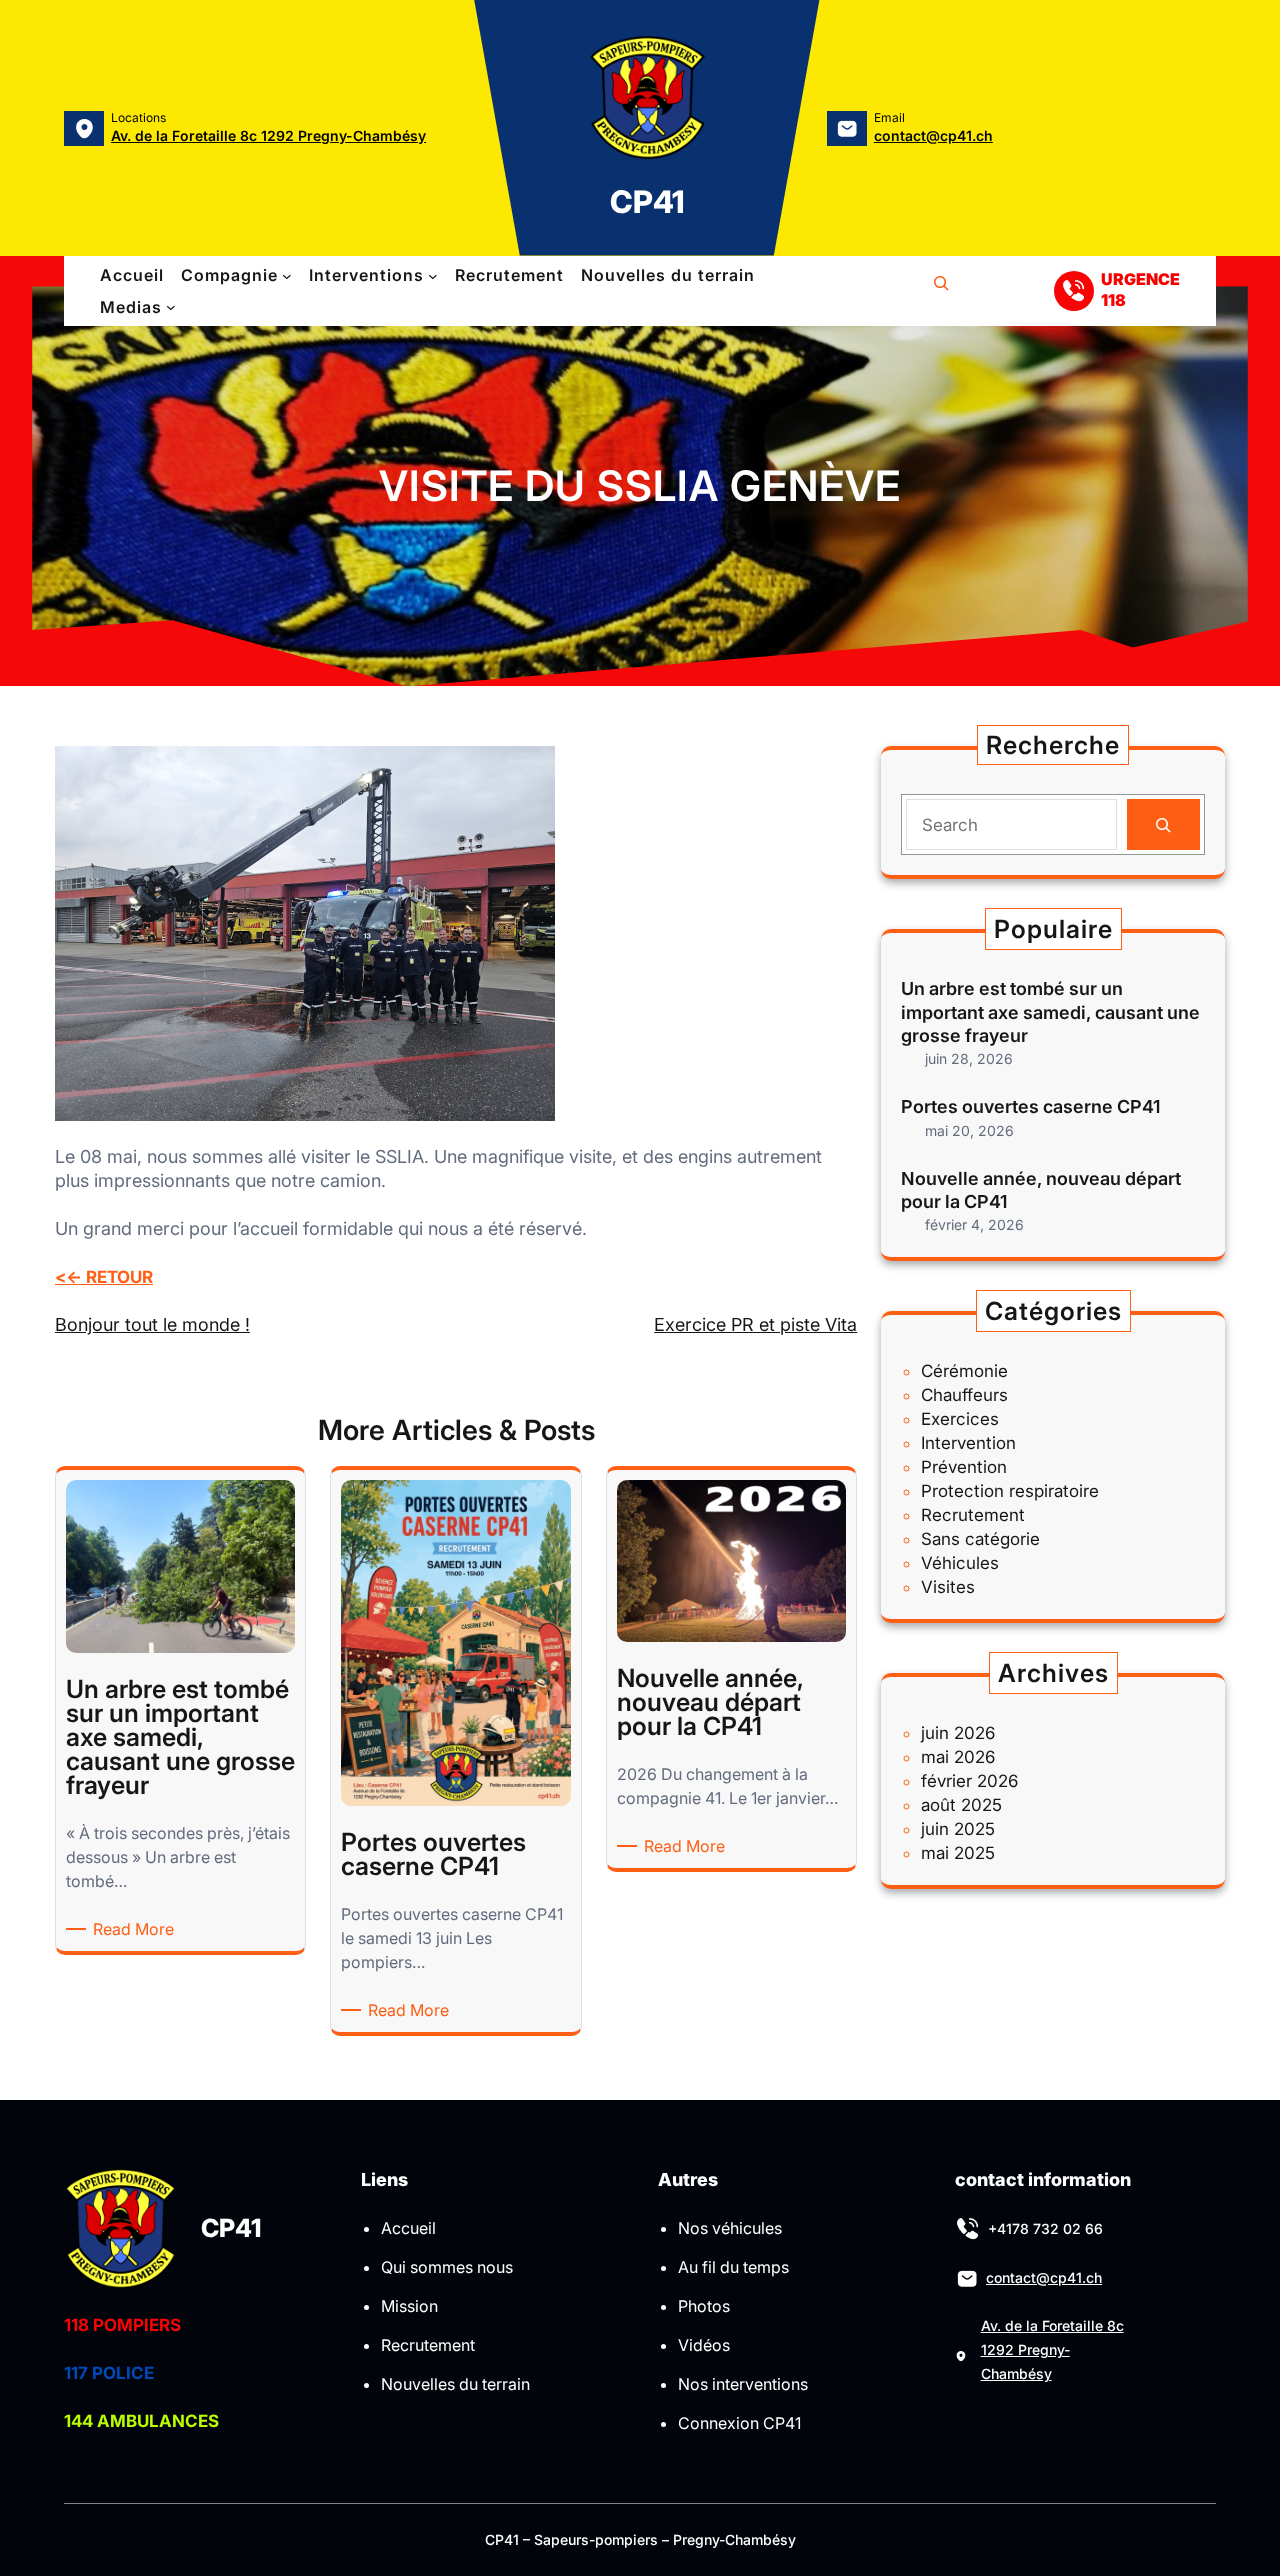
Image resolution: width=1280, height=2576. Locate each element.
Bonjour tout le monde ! (152, 1324)
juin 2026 (958, 1733)
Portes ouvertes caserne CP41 (1030, 1106)
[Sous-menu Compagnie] (287, 276)
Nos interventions (743, 2384)
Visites (948, 1587)
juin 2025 (958, 1829)
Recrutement (973, 1515)
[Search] (1163, 824)
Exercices (960, 1419)
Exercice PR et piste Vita (755, 1324)
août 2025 (961, 1805)
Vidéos (704, 2345)
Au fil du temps (733, 2267)
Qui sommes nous (447, 2267)
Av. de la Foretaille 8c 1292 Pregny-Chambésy (268, 135)
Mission (409, 2306)
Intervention (968, 1443)
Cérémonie (964, 1371)
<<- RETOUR (104, 1277)
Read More (137, 1929)
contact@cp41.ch (933, 135)
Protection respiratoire (1010, 1491)
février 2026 (969, 1781)
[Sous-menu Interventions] (433, 276)
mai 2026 (958, 1757)
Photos (704, 2306)
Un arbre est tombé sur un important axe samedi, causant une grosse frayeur (1050, 1012)
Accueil (408, 2228)
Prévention (964, 1467)
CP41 (647, 201)
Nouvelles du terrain (455, 2384)
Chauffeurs (964, 1395)
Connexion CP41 (739, 2423)
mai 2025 (958, 1853)
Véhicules (960, 1563)
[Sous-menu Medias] (171, 307)
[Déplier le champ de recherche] (941, 291)
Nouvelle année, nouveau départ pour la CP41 (1041, 1190)
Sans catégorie (980, 1539)
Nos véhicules (730, 2228)
